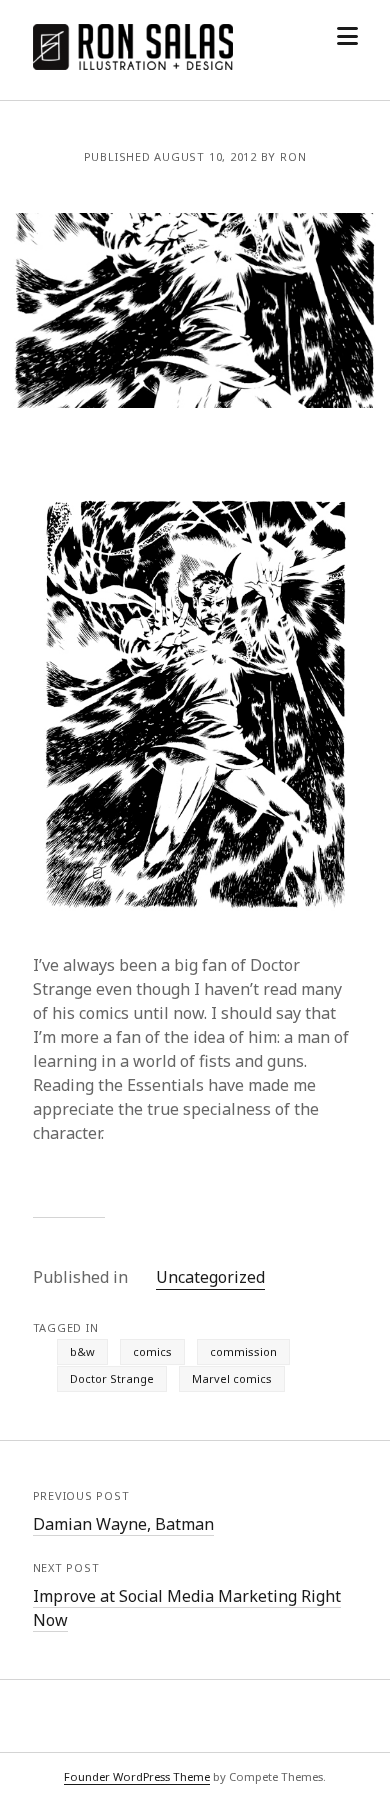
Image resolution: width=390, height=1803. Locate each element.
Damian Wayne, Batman (123, 1524)
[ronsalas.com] (133, 64)
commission (243, 1351)
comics (152, 1351)
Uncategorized (210, 1277)
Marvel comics (232, 1378)
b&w (82, 1351)
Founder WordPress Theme (137, 1776)
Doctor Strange (112, 1378)
